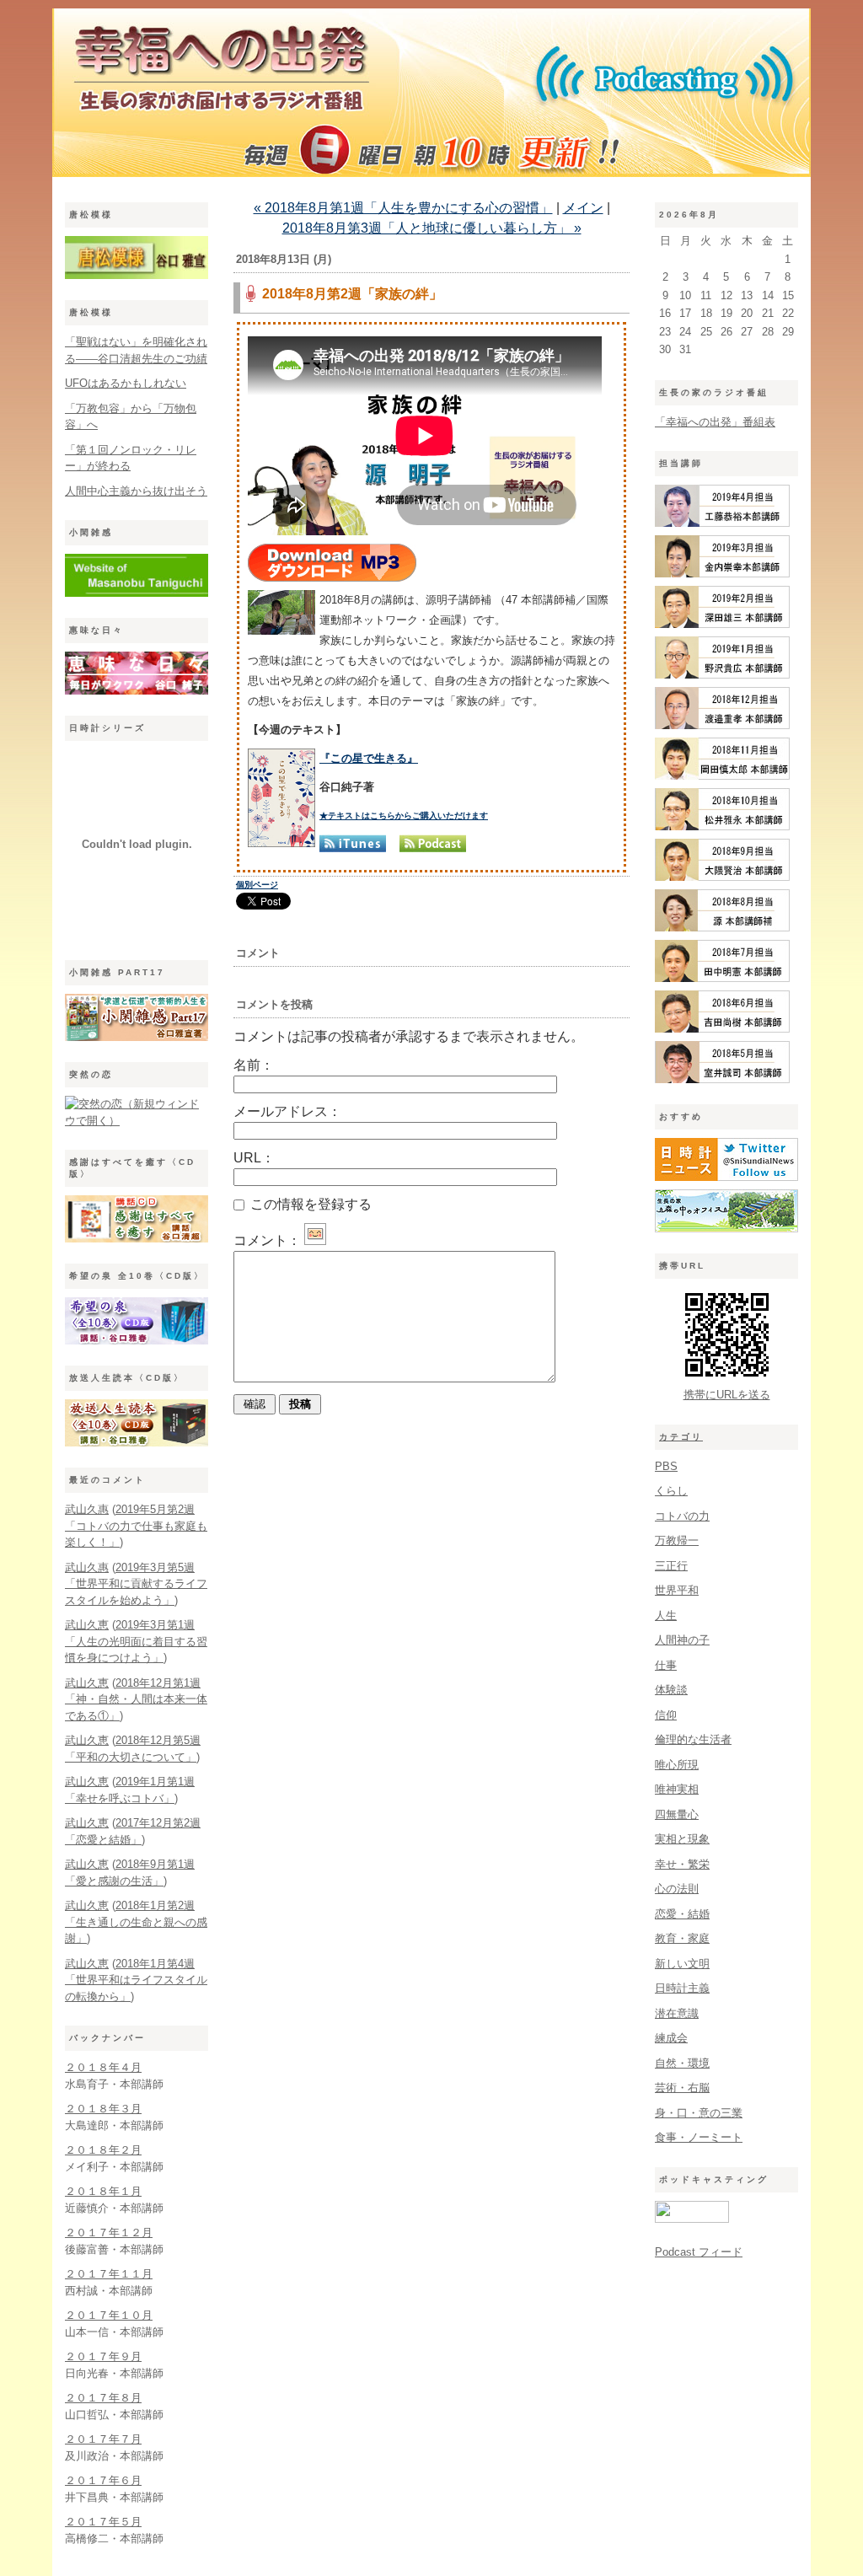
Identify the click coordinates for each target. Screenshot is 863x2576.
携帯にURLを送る (727, 1395)
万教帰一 (677, 1540)
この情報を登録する (309, 1204)
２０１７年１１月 (109, 2274)
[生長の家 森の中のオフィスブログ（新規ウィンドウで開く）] (726, 1229)
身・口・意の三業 (699, 2113)
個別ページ (257, 885)
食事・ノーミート (699, 2137)
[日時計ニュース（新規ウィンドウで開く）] (726, 1177)
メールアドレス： (287, 1111)
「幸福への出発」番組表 (715, 422)
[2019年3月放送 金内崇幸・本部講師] (722, 574)
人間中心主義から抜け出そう (136, 491)
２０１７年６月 (103, 2480)
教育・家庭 (682, 1938)
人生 (666, 1615)
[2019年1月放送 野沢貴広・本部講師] (722, 675)
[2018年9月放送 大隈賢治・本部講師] (722, 877)
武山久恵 (87, 1625)
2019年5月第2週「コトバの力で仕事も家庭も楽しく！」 (136, 1526)
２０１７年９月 (103, 2356)
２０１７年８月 (103, 2398)
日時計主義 (682, 1988)
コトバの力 (682, 1516)
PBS (666, 1466)
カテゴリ (681, 1437)
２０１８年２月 (103, 2150)
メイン (583, 208)
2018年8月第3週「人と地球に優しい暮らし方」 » (432, 228)
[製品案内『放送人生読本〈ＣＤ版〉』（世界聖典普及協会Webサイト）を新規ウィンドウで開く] (137, 1443)
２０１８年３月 (103, 2109)
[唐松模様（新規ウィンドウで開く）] (137, 275)
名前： (254, 1065)
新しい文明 (682, 1964)
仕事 (666, 1665)
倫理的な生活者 (693, 1739)
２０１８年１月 (103, 2191)
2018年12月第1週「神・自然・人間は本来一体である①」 (136, 1699)
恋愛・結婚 (682, 1914)
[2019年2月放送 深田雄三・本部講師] (722, 624)
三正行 (671, 1566)
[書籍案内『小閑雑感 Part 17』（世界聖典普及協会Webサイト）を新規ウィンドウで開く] (137, 1037)
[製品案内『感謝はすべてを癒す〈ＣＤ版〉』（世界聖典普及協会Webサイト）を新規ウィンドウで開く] (137, 1239)
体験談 (671, 1690)
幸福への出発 (431, 97)
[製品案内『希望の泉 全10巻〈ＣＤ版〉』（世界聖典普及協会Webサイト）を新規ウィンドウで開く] (137, 1341)
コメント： (267, 1240)
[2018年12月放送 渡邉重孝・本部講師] (722, 725)
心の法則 (677, 1889)
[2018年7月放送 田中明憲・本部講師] (722, 978)
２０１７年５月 (103, 2522)
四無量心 (677, 1814)
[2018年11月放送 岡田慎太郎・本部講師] (722, 776)
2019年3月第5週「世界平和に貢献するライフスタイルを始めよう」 (136, 1584)
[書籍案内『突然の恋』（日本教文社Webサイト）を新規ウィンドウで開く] (137, 1121)
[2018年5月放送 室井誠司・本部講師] (722, 1079)
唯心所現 (677, 1765)
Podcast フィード (699, 2252)
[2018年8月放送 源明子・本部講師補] (722, 928)
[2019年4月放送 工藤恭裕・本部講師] (722, 523)
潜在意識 (677, 2013)
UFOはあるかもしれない (126, 383)
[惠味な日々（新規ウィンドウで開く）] (137, 691)
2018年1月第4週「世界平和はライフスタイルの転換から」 (136, 1980)
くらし (671, 1491)
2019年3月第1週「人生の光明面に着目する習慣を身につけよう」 (136, 1641)
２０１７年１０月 (109, 2315)
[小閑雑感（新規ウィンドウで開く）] (137, 593)
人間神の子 (682, 1640)
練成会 (671, 2038)
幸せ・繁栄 (682, 1864)
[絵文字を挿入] (315, 1240)
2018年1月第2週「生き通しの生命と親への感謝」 (136, 1922)
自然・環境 (682, 2063)
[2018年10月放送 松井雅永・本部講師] (722, 826)
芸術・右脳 (682, 2088)
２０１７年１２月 (109, 2233)
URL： (254, 1158)
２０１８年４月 (103, 2067)
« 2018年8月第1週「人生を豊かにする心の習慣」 (403, 208)
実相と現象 (682, 1839)
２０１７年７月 (103, 2439)
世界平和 (677, 1590)
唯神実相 (677, 1789)
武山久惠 (87, 1509)
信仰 (666, 1715)
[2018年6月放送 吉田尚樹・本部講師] (722, 1029)
